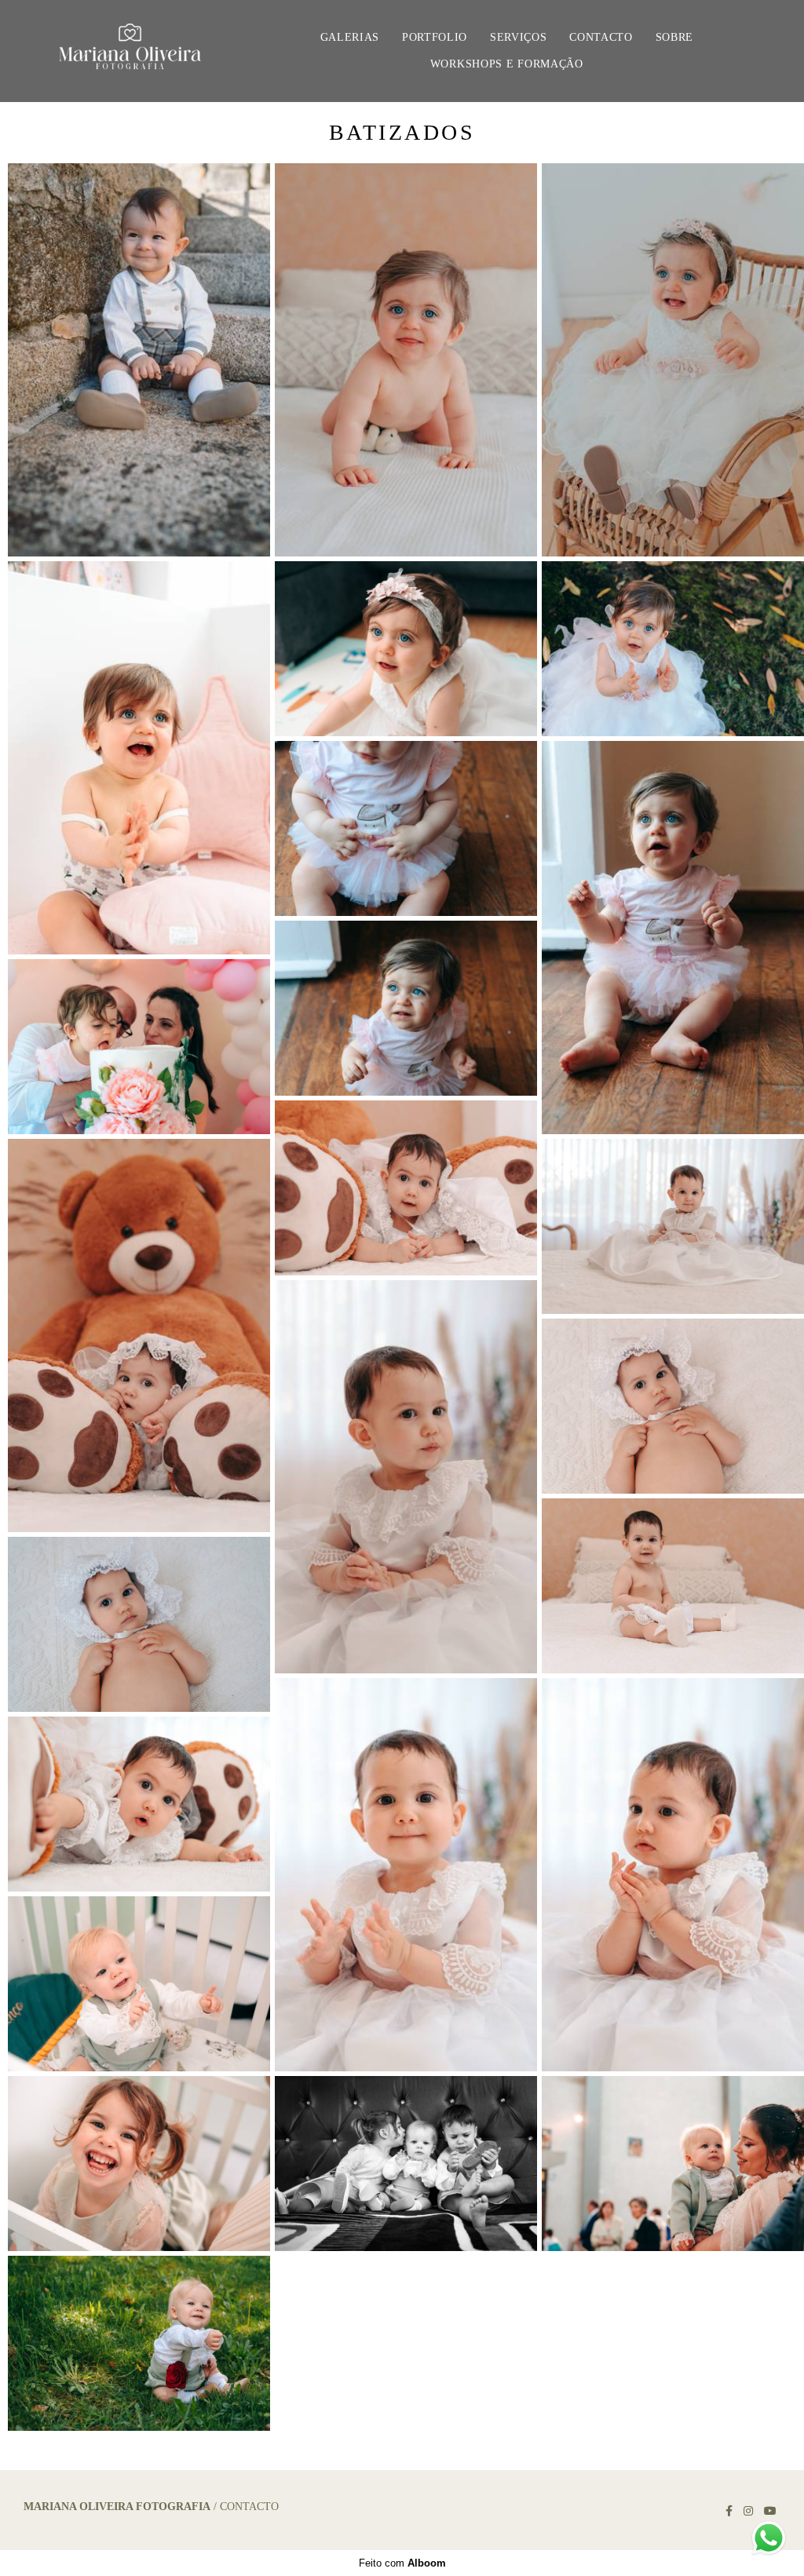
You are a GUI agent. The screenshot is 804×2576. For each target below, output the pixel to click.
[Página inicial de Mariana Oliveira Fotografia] (132, 51)
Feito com (402, 2563)
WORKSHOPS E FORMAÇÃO (507, 64)
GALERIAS (350, 37)
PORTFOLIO (435, 37)
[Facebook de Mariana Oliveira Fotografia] (729, 2511)
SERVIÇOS (519, 37)
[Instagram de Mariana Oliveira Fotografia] (748, 2511)
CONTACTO (601, 37)
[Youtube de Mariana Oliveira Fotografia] (770, 2511)
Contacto (249, 2507)
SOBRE (675, 37)
